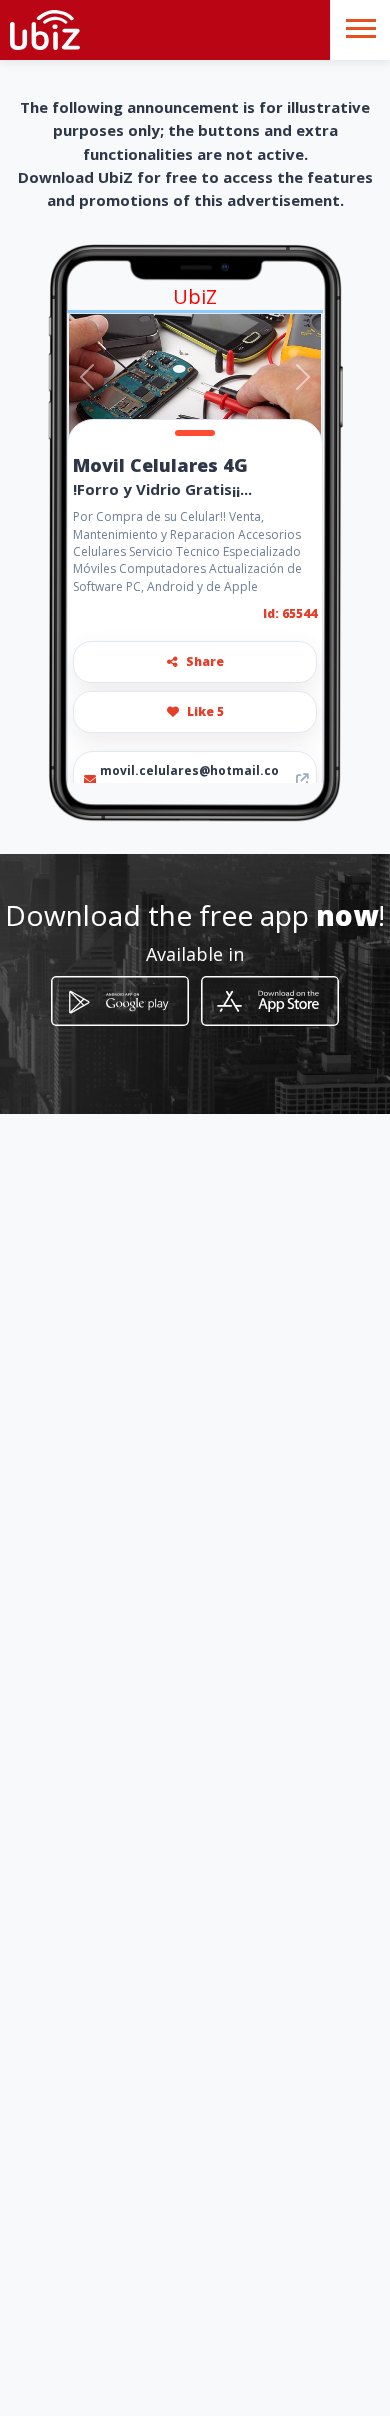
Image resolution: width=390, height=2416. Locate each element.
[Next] (303, 377)
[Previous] (87, 377)
